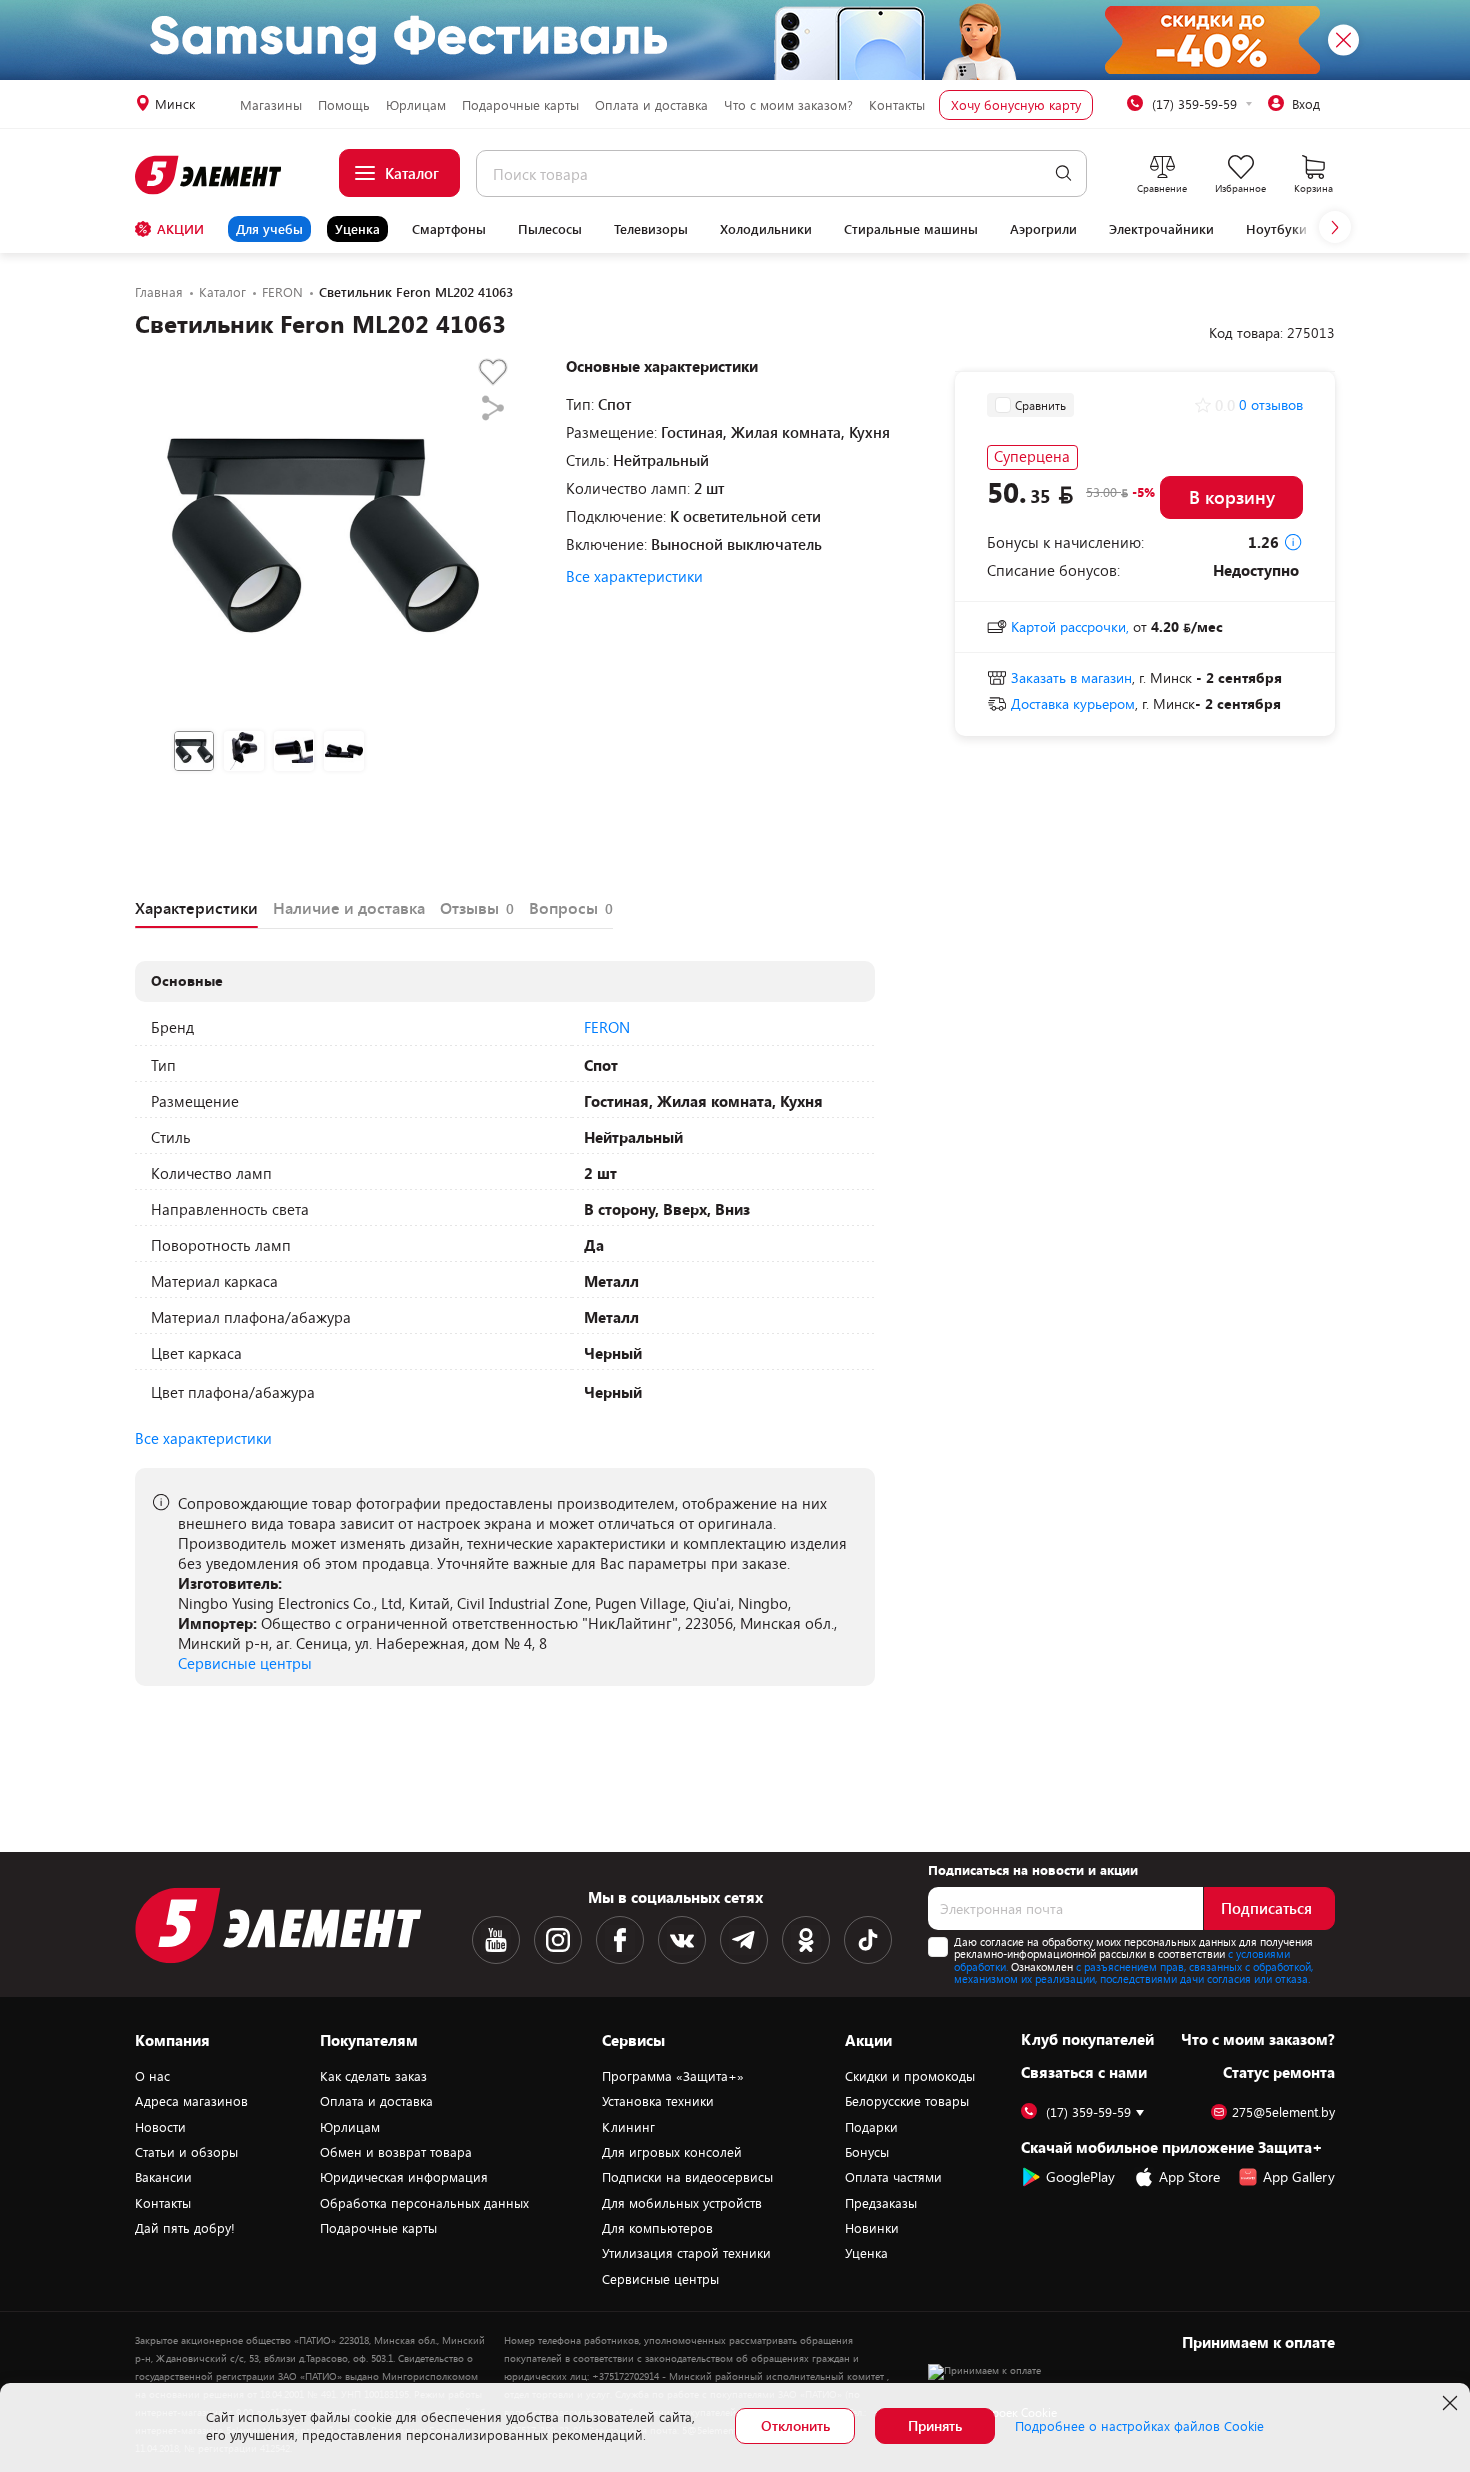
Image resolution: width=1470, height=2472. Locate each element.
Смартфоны (449, 229)
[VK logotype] (682, 1940)
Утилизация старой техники (686, 2253)
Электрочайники (1161, 229)
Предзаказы (881, 2203)
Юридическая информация (404, 2177)
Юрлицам (416, 105)
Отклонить (795, 2425)
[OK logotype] (806, 1940)
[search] (1063, 173)
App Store (1189, 2176)
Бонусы (867, 2152)
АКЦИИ (180, 229)
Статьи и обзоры (186, 2152)
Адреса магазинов (191, 2101)
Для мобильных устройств (682, 2203)
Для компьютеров (657, 2228)
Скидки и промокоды (910, 2076)
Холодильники (766, 229)
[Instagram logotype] (558, 1940)
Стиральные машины (911, 229)
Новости (160, 2127)
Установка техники (658, 2101)
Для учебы (269, 229)
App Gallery (1299, 2176)
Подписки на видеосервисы (687, 2177)
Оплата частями (893, 2177)
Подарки (871, 2127)
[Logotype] (209, 175)
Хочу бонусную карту (1016, 105)
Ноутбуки (1276, 229)
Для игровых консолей (672, 2152)
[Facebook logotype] (620, 1940)
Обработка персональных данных (424, 2203)
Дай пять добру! (185, 2228)
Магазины (271, 105)
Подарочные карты (520, 105)
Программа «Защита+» (673, 2076)
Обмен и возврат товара (396, 2152)
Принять (935, 2425)
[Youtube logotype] (496, 1940)
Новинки (872, 2228)
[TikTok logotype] (868, 1940)
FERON (607, 1027)
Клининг (628, 2127)
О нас (152, 2076)
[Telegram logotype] (744, 1940)
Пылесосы (550, 229)
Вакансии (163, 2177)
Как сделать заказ (373, 2076)
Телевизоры (651, 229)
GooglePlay (1080, 2176)
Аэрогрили (1043, 229)
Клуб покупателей (1087, 2039)
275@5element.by (1283, 2112)
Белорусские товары (907, 2101)
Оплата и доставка (651, 105)
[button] (1335, 227)
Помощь (344, 105)
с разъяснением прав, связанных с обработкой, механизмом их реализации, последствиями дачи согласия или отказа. (1133, 1973)
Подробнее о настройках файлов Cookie (1139, 2426)
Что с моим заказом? (788, 105)
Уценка (357, 229)
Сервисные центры (245, 1663)
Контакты (897, 105)
